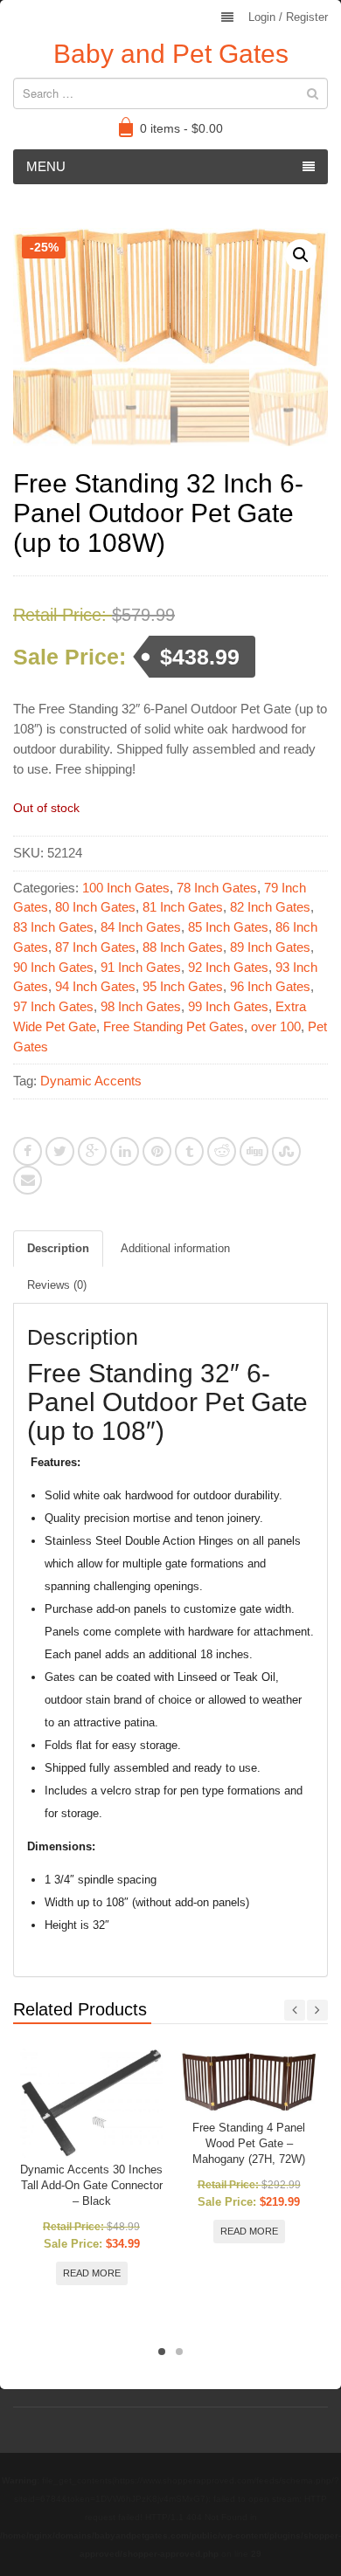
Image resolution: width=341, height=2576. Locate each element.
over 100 (276, 1026)
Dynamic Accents (91, 1081)
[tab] (58, 1249)
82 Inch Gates (270, 907)
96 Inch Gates (270, 986)
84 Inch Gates (141, 927)
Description (58, 1248)
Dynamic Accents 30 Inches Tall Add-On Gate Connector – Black (91, 2185)
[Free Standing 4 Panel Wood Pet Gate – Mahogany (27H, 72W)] (249, 2082)
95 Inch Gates (183, 986)
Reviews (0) (57, 1285)
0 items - (181, 128)
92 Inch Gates (228, 967)
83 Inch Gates (53, 927)
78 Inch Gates (217, 888)
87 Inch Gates (95, 947)
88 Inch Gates (183, 947)
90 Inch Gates (53, 967)
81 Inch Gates (183, 907)
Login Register (288, 17)
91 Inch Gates (141, 967)
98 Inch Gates (141, 1006)
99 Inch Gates (228, 1006)
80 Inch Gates (95, 907)
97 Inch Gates (53, 1006)
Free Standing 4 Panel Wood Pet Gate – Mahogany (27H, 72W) (249, 2143)
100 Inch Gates (126, 888)
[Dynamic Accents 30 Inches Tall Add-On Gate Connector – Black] (91, 2104)
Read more (92, 2273)
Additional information (175, 1248)
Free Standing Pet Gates (174, 1026)
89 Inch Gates (270, 947)
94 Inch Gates (95, 986)
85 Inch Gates (228, 927)
